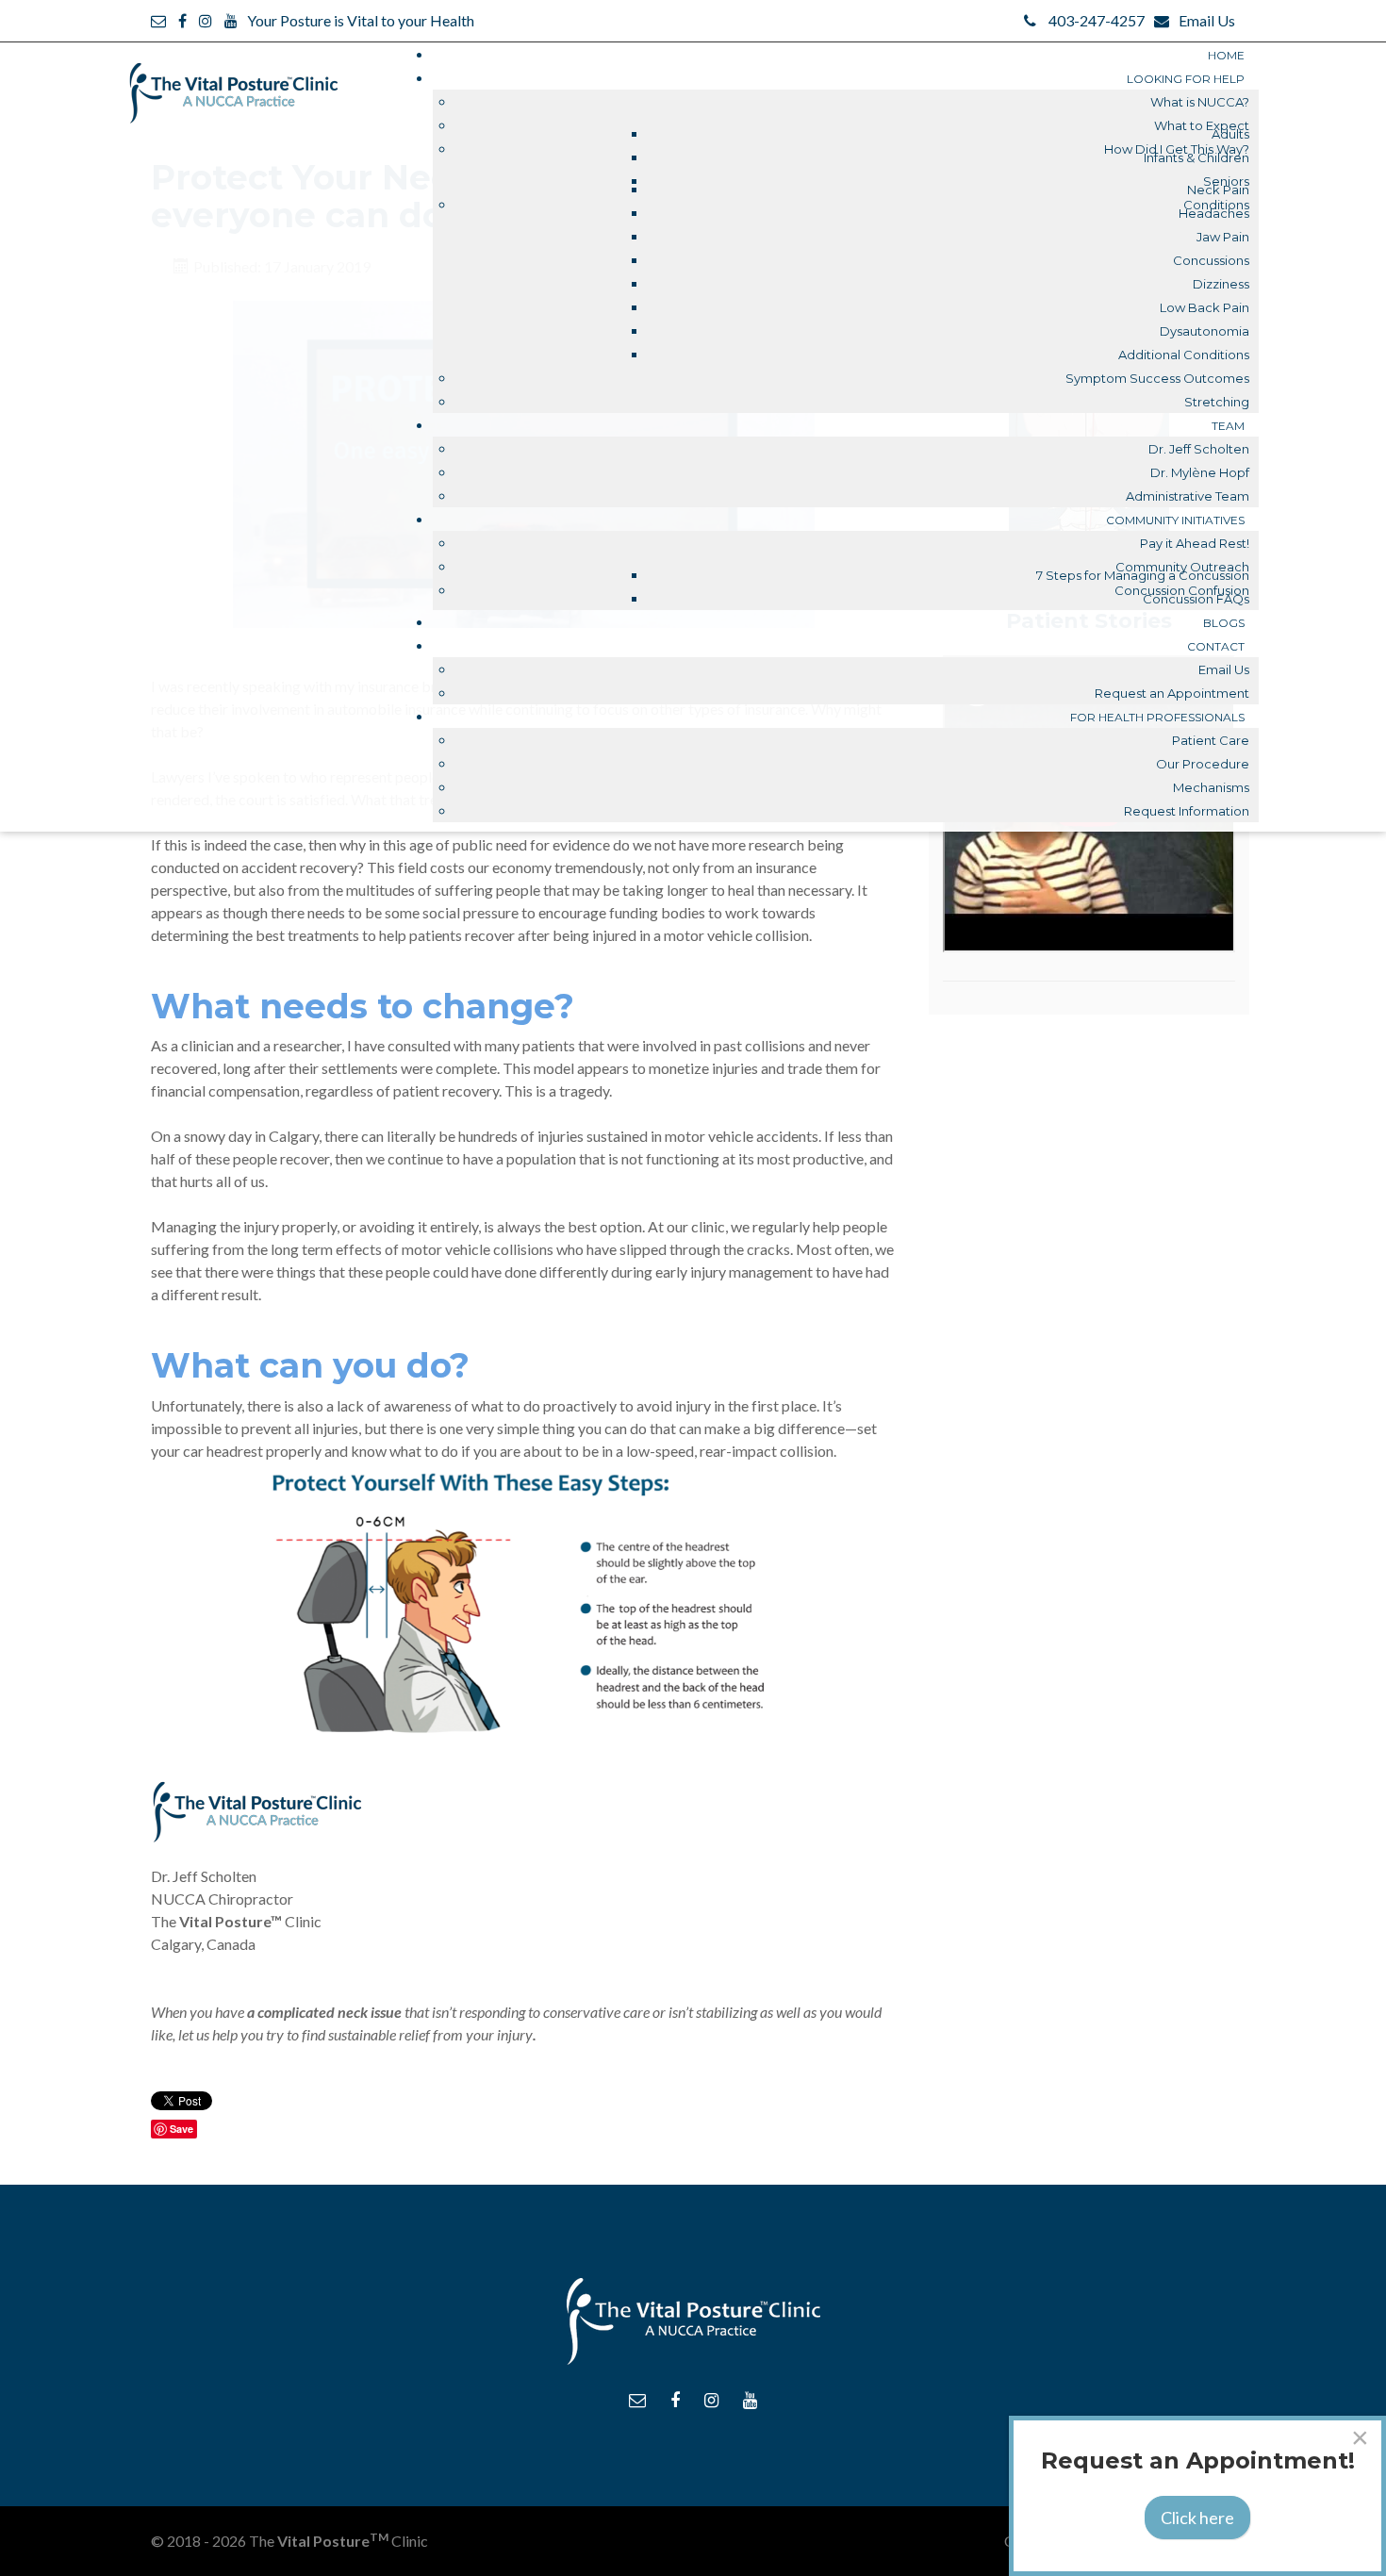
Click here (1197, 2518)
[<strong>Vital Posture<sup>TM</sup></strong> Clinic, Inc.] (233, 83)
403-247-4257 (1097, 20)
